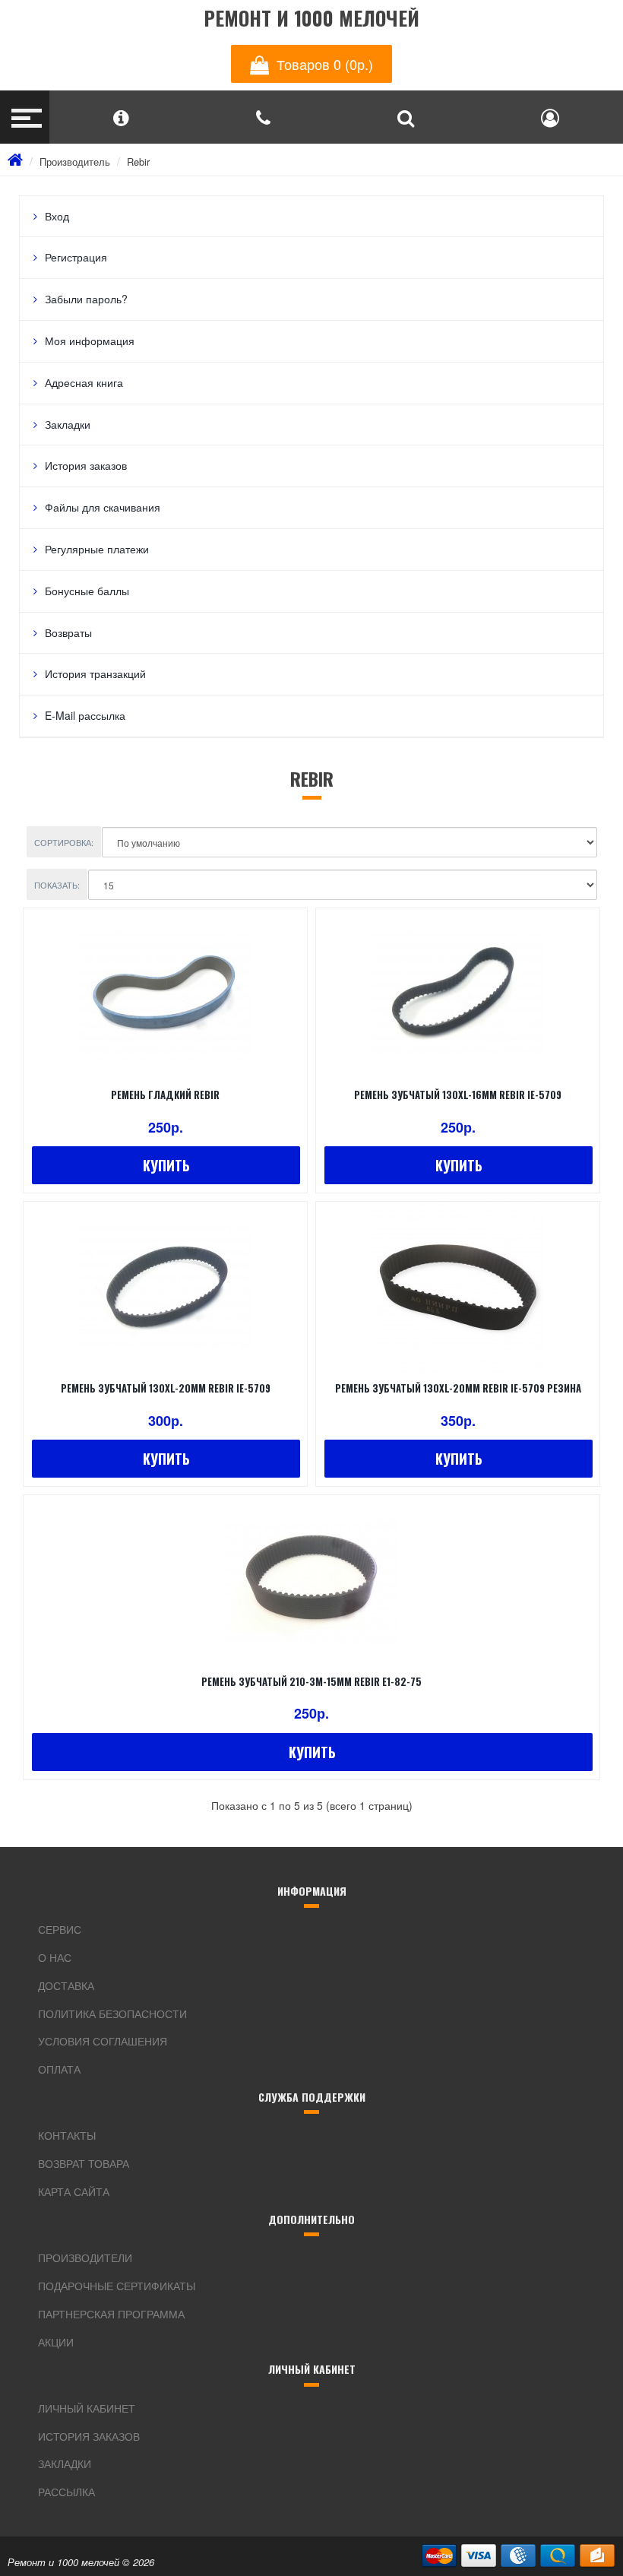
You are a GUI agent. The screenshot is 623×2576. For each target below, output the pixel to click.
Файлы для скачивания (103, 507)
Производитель (75, 162)
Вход (57, 216)
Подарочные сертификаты (117, 2286)
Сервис (60, 1929)
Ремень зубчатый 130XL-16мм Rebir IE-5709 (458, 1095)
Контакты (67, 2135)
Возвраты (68, 632)
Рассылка (66, 2492)
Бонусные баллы (87, 591)
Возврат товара (84, 2163)
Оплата (59, 2069)
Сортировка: (64, 842)
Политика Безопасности (112, 2014)
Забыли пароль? (86, 299)
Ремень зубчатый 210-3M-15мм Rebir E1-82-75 (311, 1681)
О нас (55, 1957)
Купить (166, 1165)
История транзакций (95, 673)
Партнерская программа (111, 2314)
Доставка (66, 1985)
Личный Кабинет (87, 2408)
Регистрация (76, 257)
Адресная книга (84, 382)
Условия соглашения (103, 2041)
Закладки (68, 424)
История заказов (86, 465)
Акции (56, 2342)
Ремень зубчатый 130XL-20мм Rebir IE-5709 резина (458, 1388)
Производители (85, 2258)
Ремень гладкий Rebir (165, 1095)
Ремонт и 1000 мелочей (311, 19)
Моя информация (90, 341)
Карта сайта (74, 2191)
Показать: (57, 885)
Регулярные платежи (97, 549)
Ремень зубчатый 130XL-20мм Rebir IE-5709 (166, 1388)
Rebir (138, 162)
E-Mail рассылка (85, 715)
